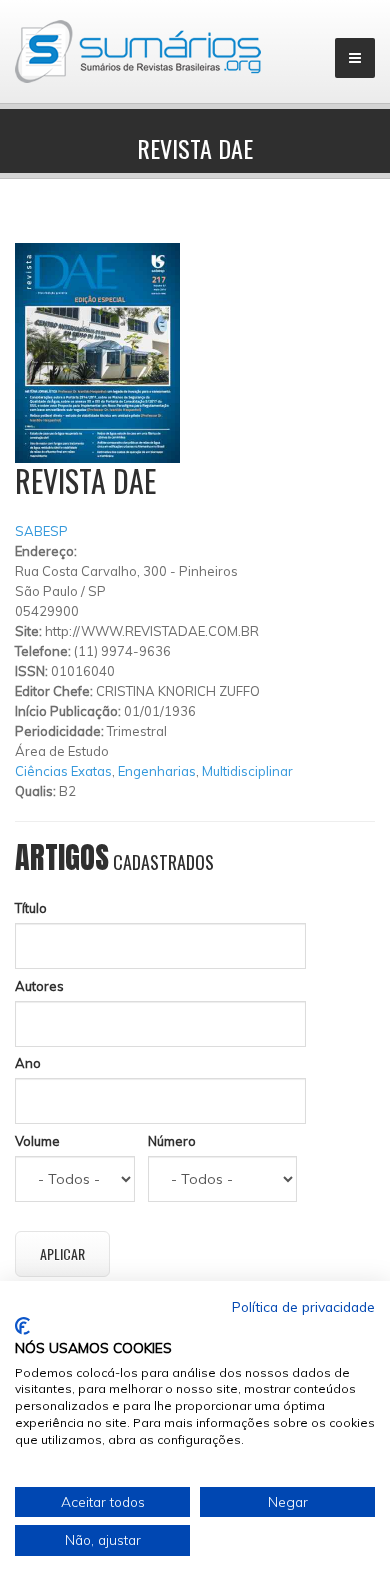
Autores (39, 986)
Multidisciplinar (247, 771)
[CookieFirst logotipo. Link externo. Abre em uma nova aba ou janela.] (22, 1326)
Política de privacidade (303, 1306)
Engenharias (157, 771)
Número (172, 1141)
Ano (28, 1063)
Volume (37, 1141)
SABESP (41, 531)
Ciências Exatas (63, 771)
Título (31, 908)
